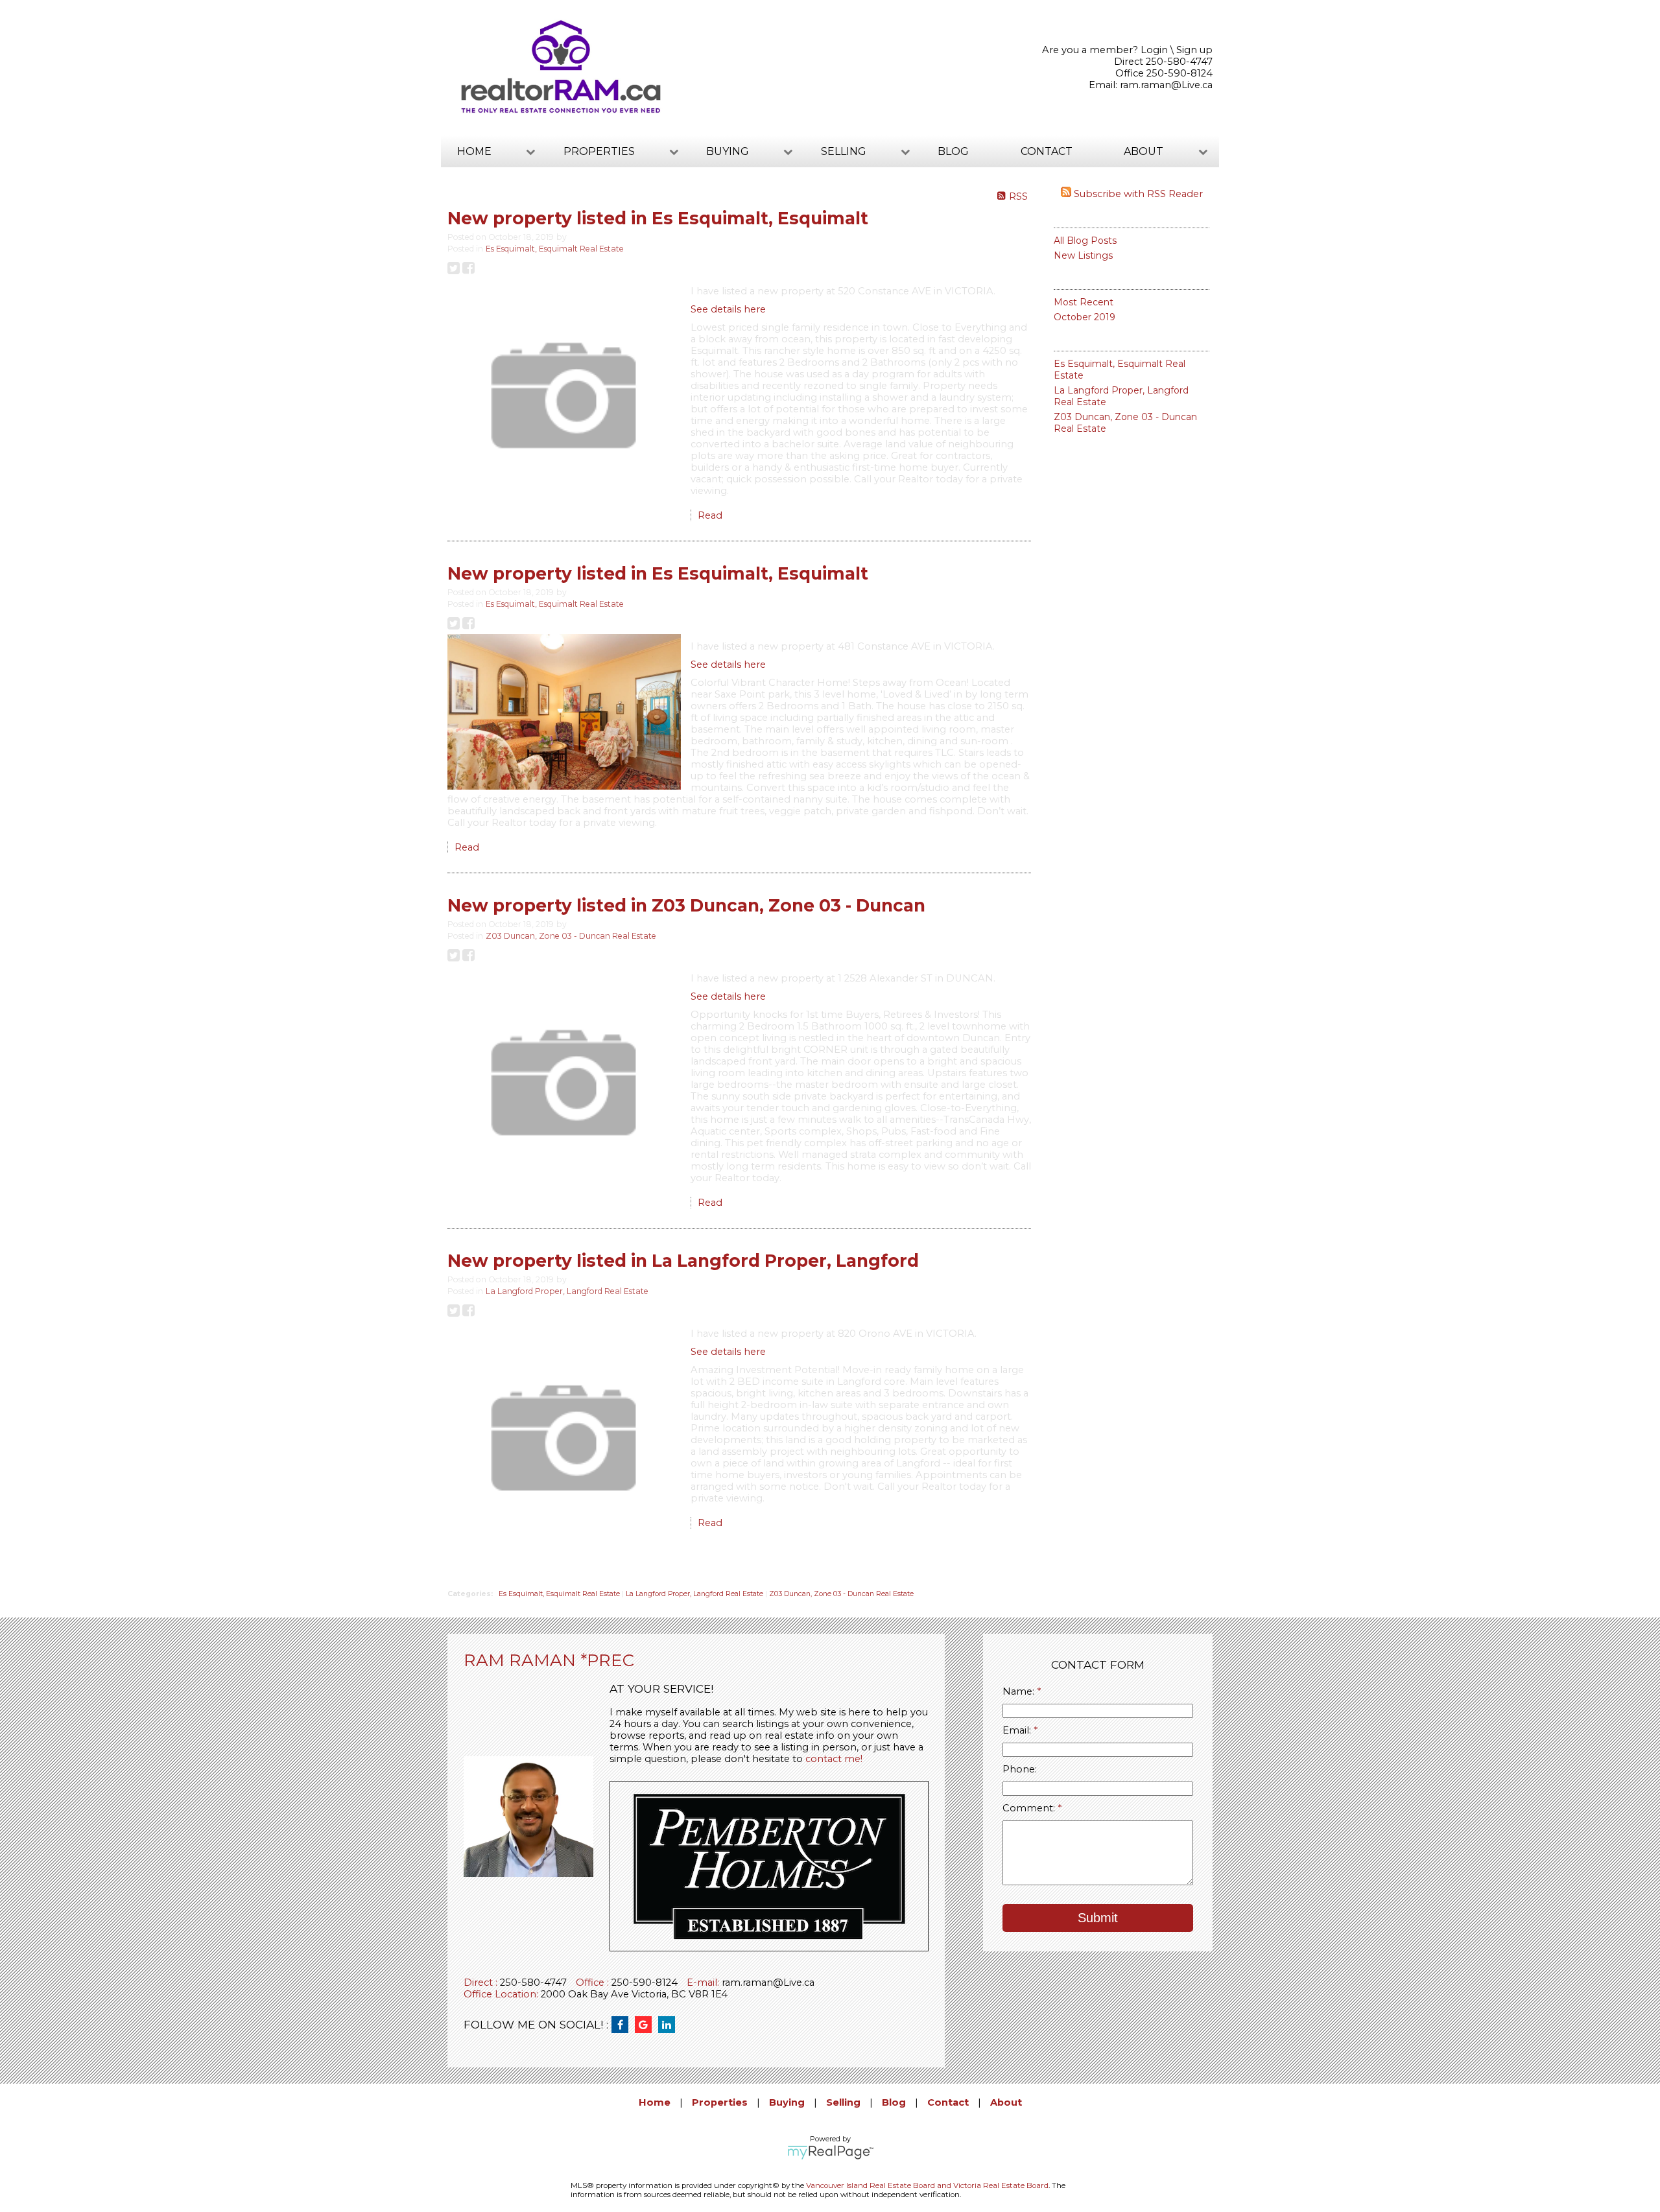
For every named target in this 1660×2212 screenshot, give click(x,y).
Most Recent (1084, 302)
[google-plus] (646, 2025)
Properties (720, 2102)
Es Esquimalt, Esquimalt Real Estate (555, 249)
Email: (1018, 1730)
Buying (787, 2102)
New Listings (1083, 255)
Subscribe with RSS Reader (1137, 194)
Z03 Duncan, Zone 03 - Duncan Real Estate (571, 936)
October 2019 (1085, 317)
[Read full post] (564, 397)
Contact (1047, 151)
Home (655, 2102)
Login (1154, 50)
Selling (843, 2102)
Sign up (1194, 50)
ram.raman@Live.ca (1166, 85)
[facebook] (623, 2025)
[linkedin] (670, 2025)
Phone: (1020, 1769)
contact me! (834, 1759)
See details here (728, 309)
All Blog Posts (1085, 241)
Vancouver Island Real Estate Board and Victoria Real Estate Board (927, 2185)
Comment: (1030, 1808)
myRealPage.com (830, 2152)
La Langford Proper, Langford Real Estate (567, 1291)
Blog (953, 151)
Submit (1098, 1918)
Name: (1020, 1691)
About (1006, 2102)
